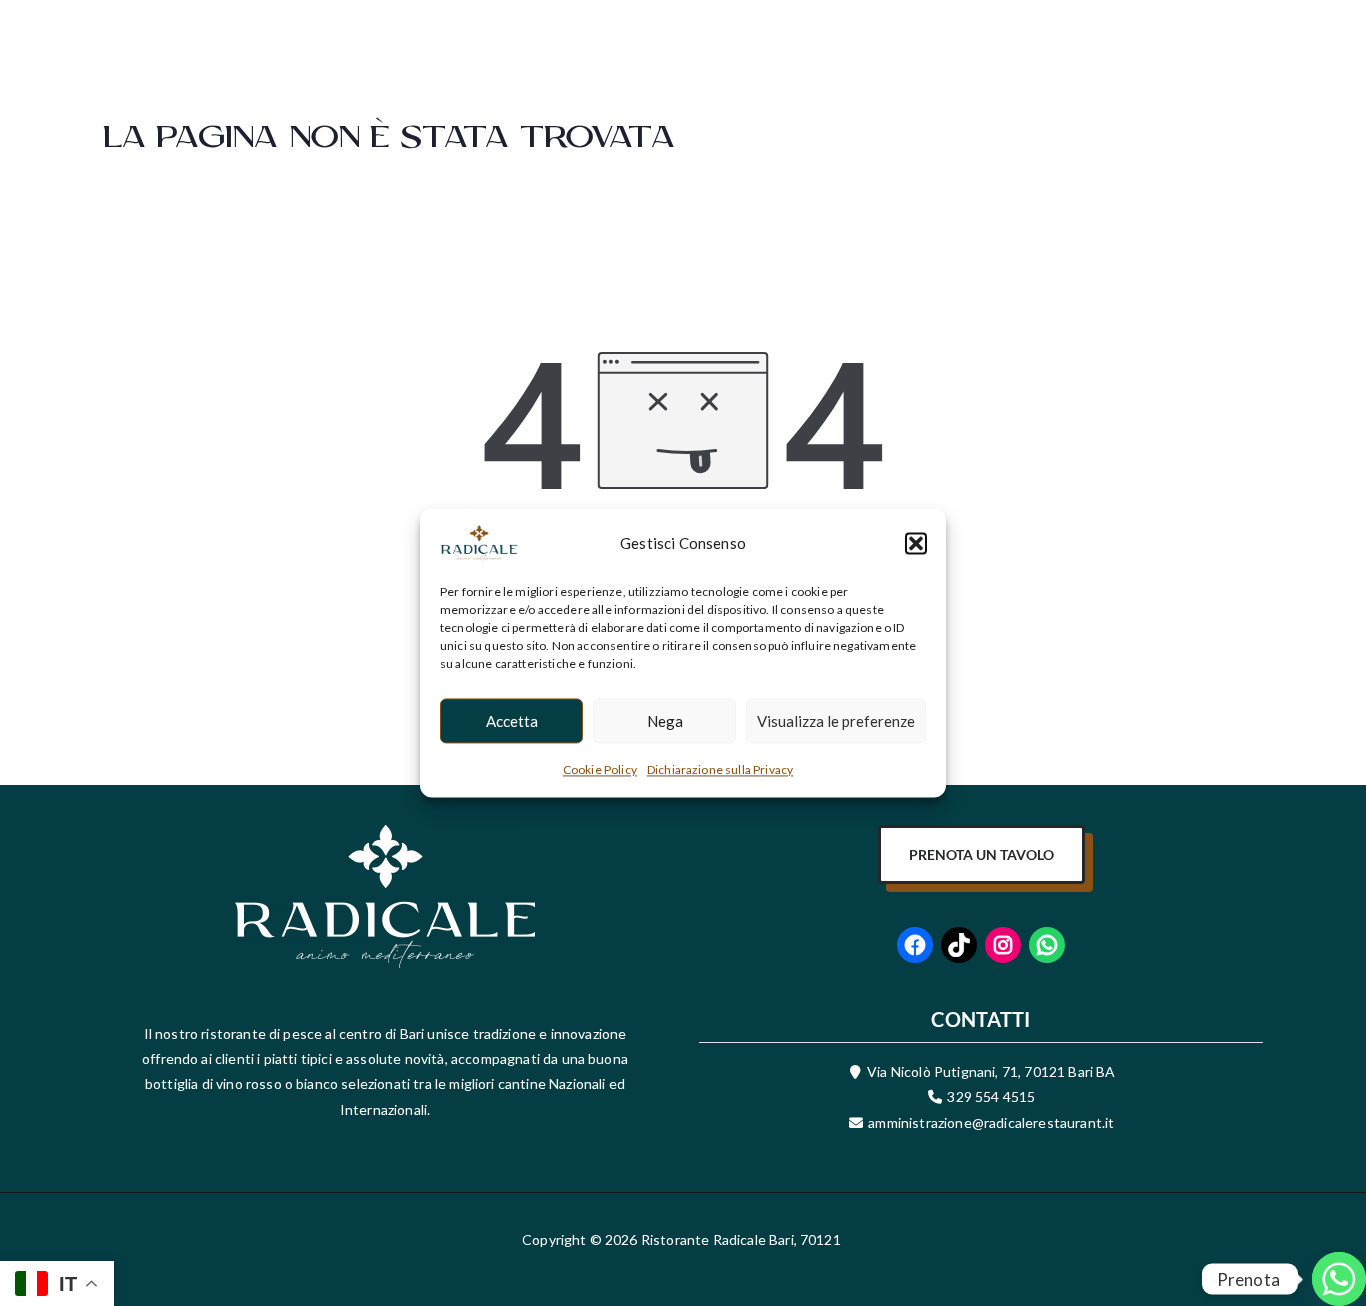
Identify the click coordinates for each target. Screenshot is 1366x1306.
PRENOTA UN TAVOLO (981, 854)
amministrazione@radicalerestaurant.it (989, 1122)
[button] (916, 543)
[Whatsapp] (1310, 1254)
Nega (665, 721)
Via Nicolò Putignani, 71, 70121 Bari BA (991, 1071)
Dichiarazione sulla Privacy (720, 769)
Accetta (512, 721)
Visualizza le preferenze (836, 721)
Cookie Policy (600, 769)
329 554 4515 (991, 1096)
